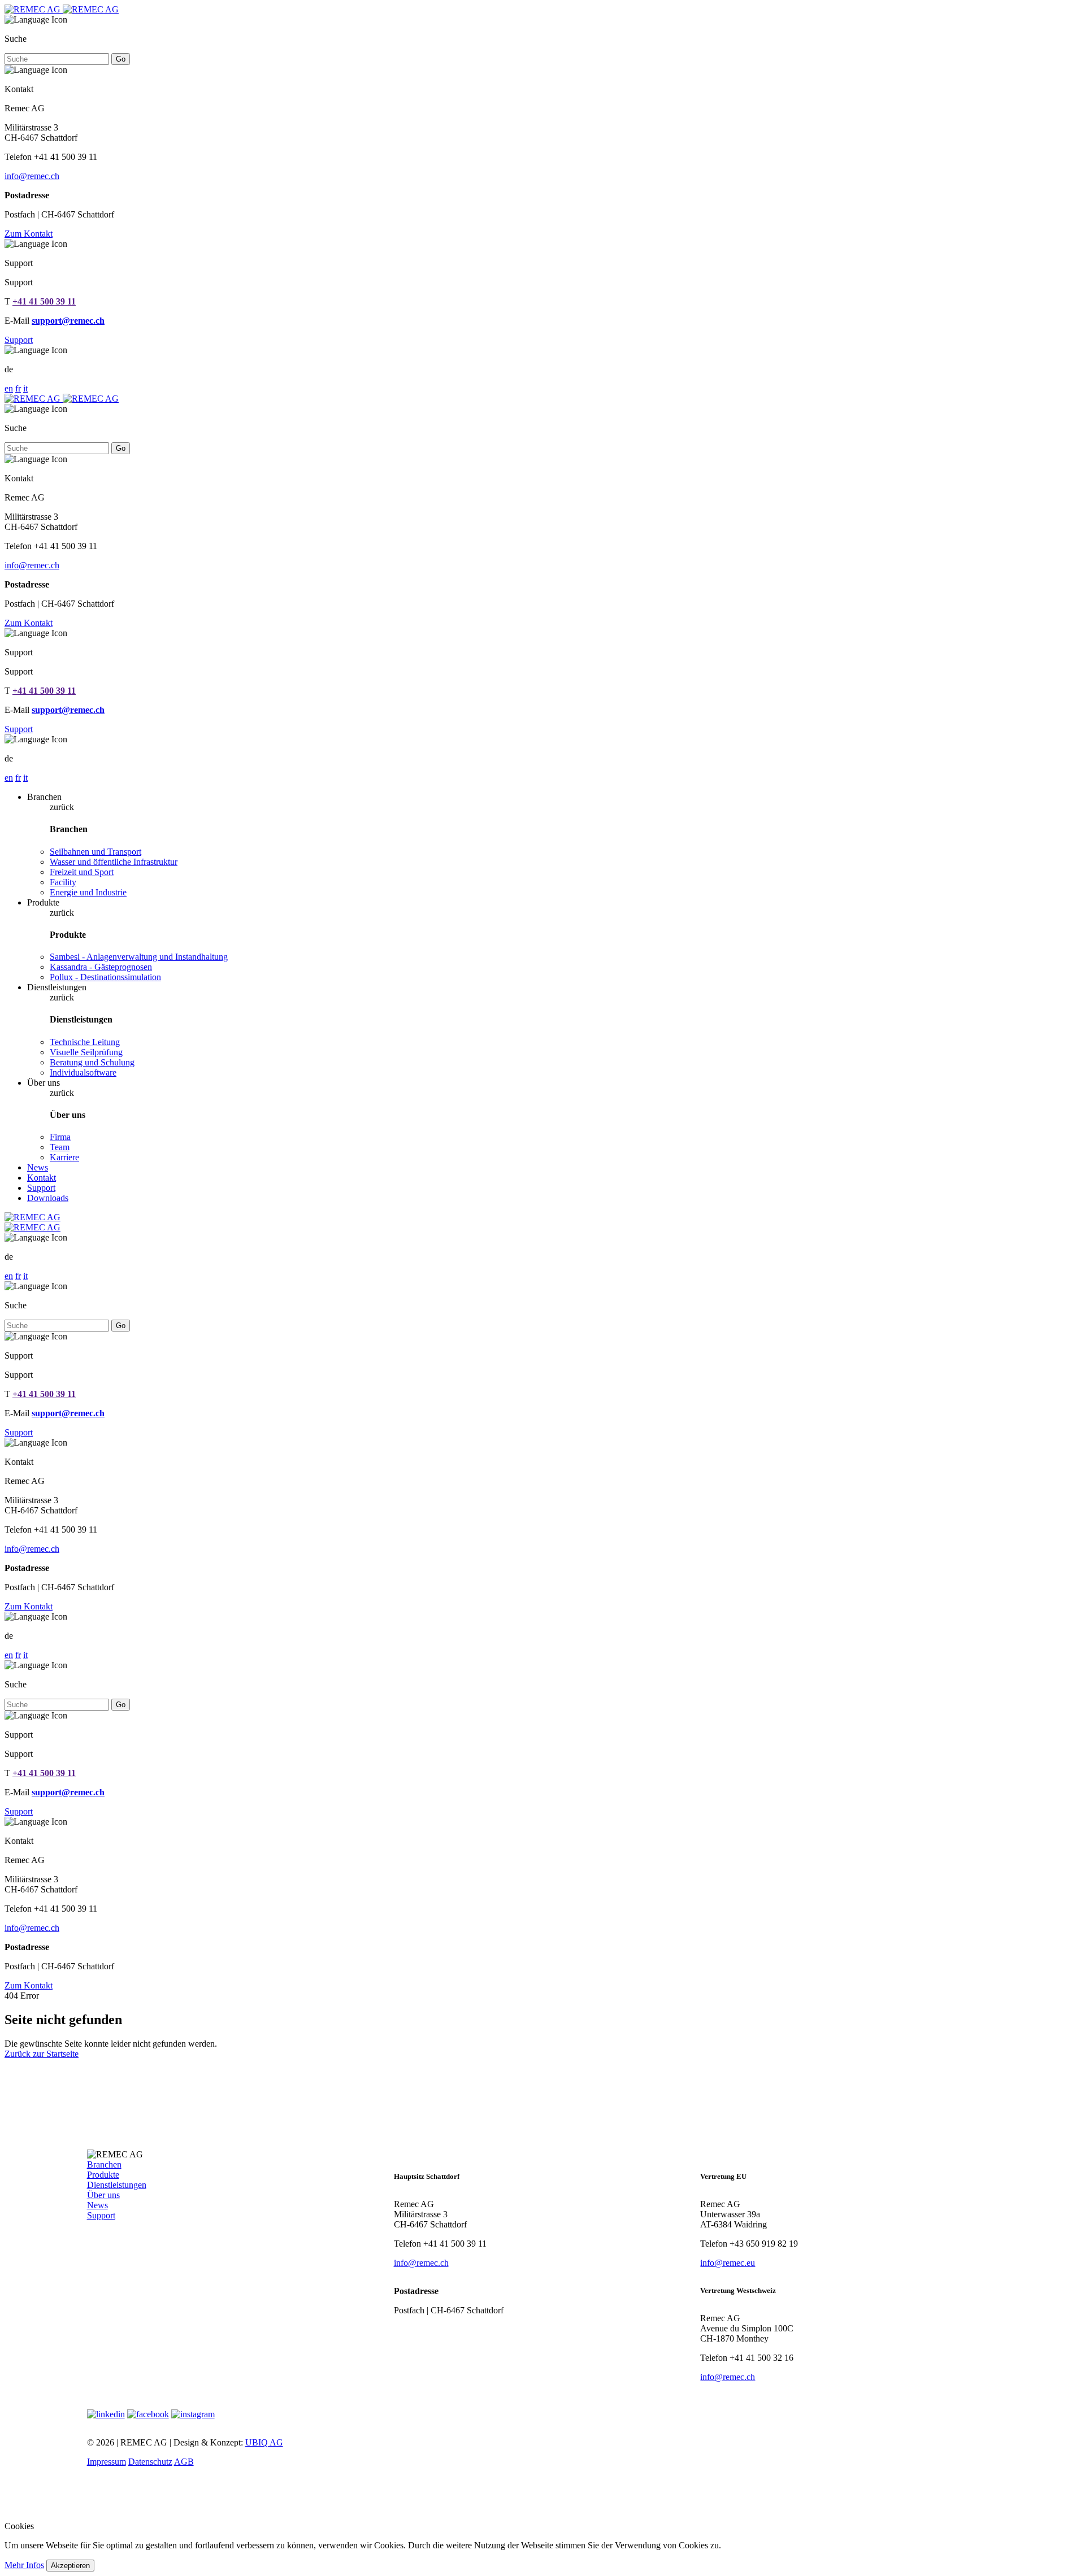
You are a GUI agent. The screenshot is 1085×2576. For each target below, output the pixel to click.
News (38, 1167)
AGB (184, 2462)
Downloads (48, 1198)
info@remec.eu (728, 2263)
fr (18, 388)
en (9, 388)
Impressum (107, 2462)
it (25, 388)
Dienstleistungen (117, 2185)
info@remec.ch (32, 176)
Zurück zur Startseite (42, 2054)
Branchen (104, 2164)
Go (121, 59)
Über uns (103, 2195)
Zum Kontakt (29, 234)
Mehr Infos (24, 2565)
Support (19, 340)
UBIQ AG (264, 2442)
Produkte (103, 2175)
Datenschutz (150, 2462)
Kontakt (42, 1178)
